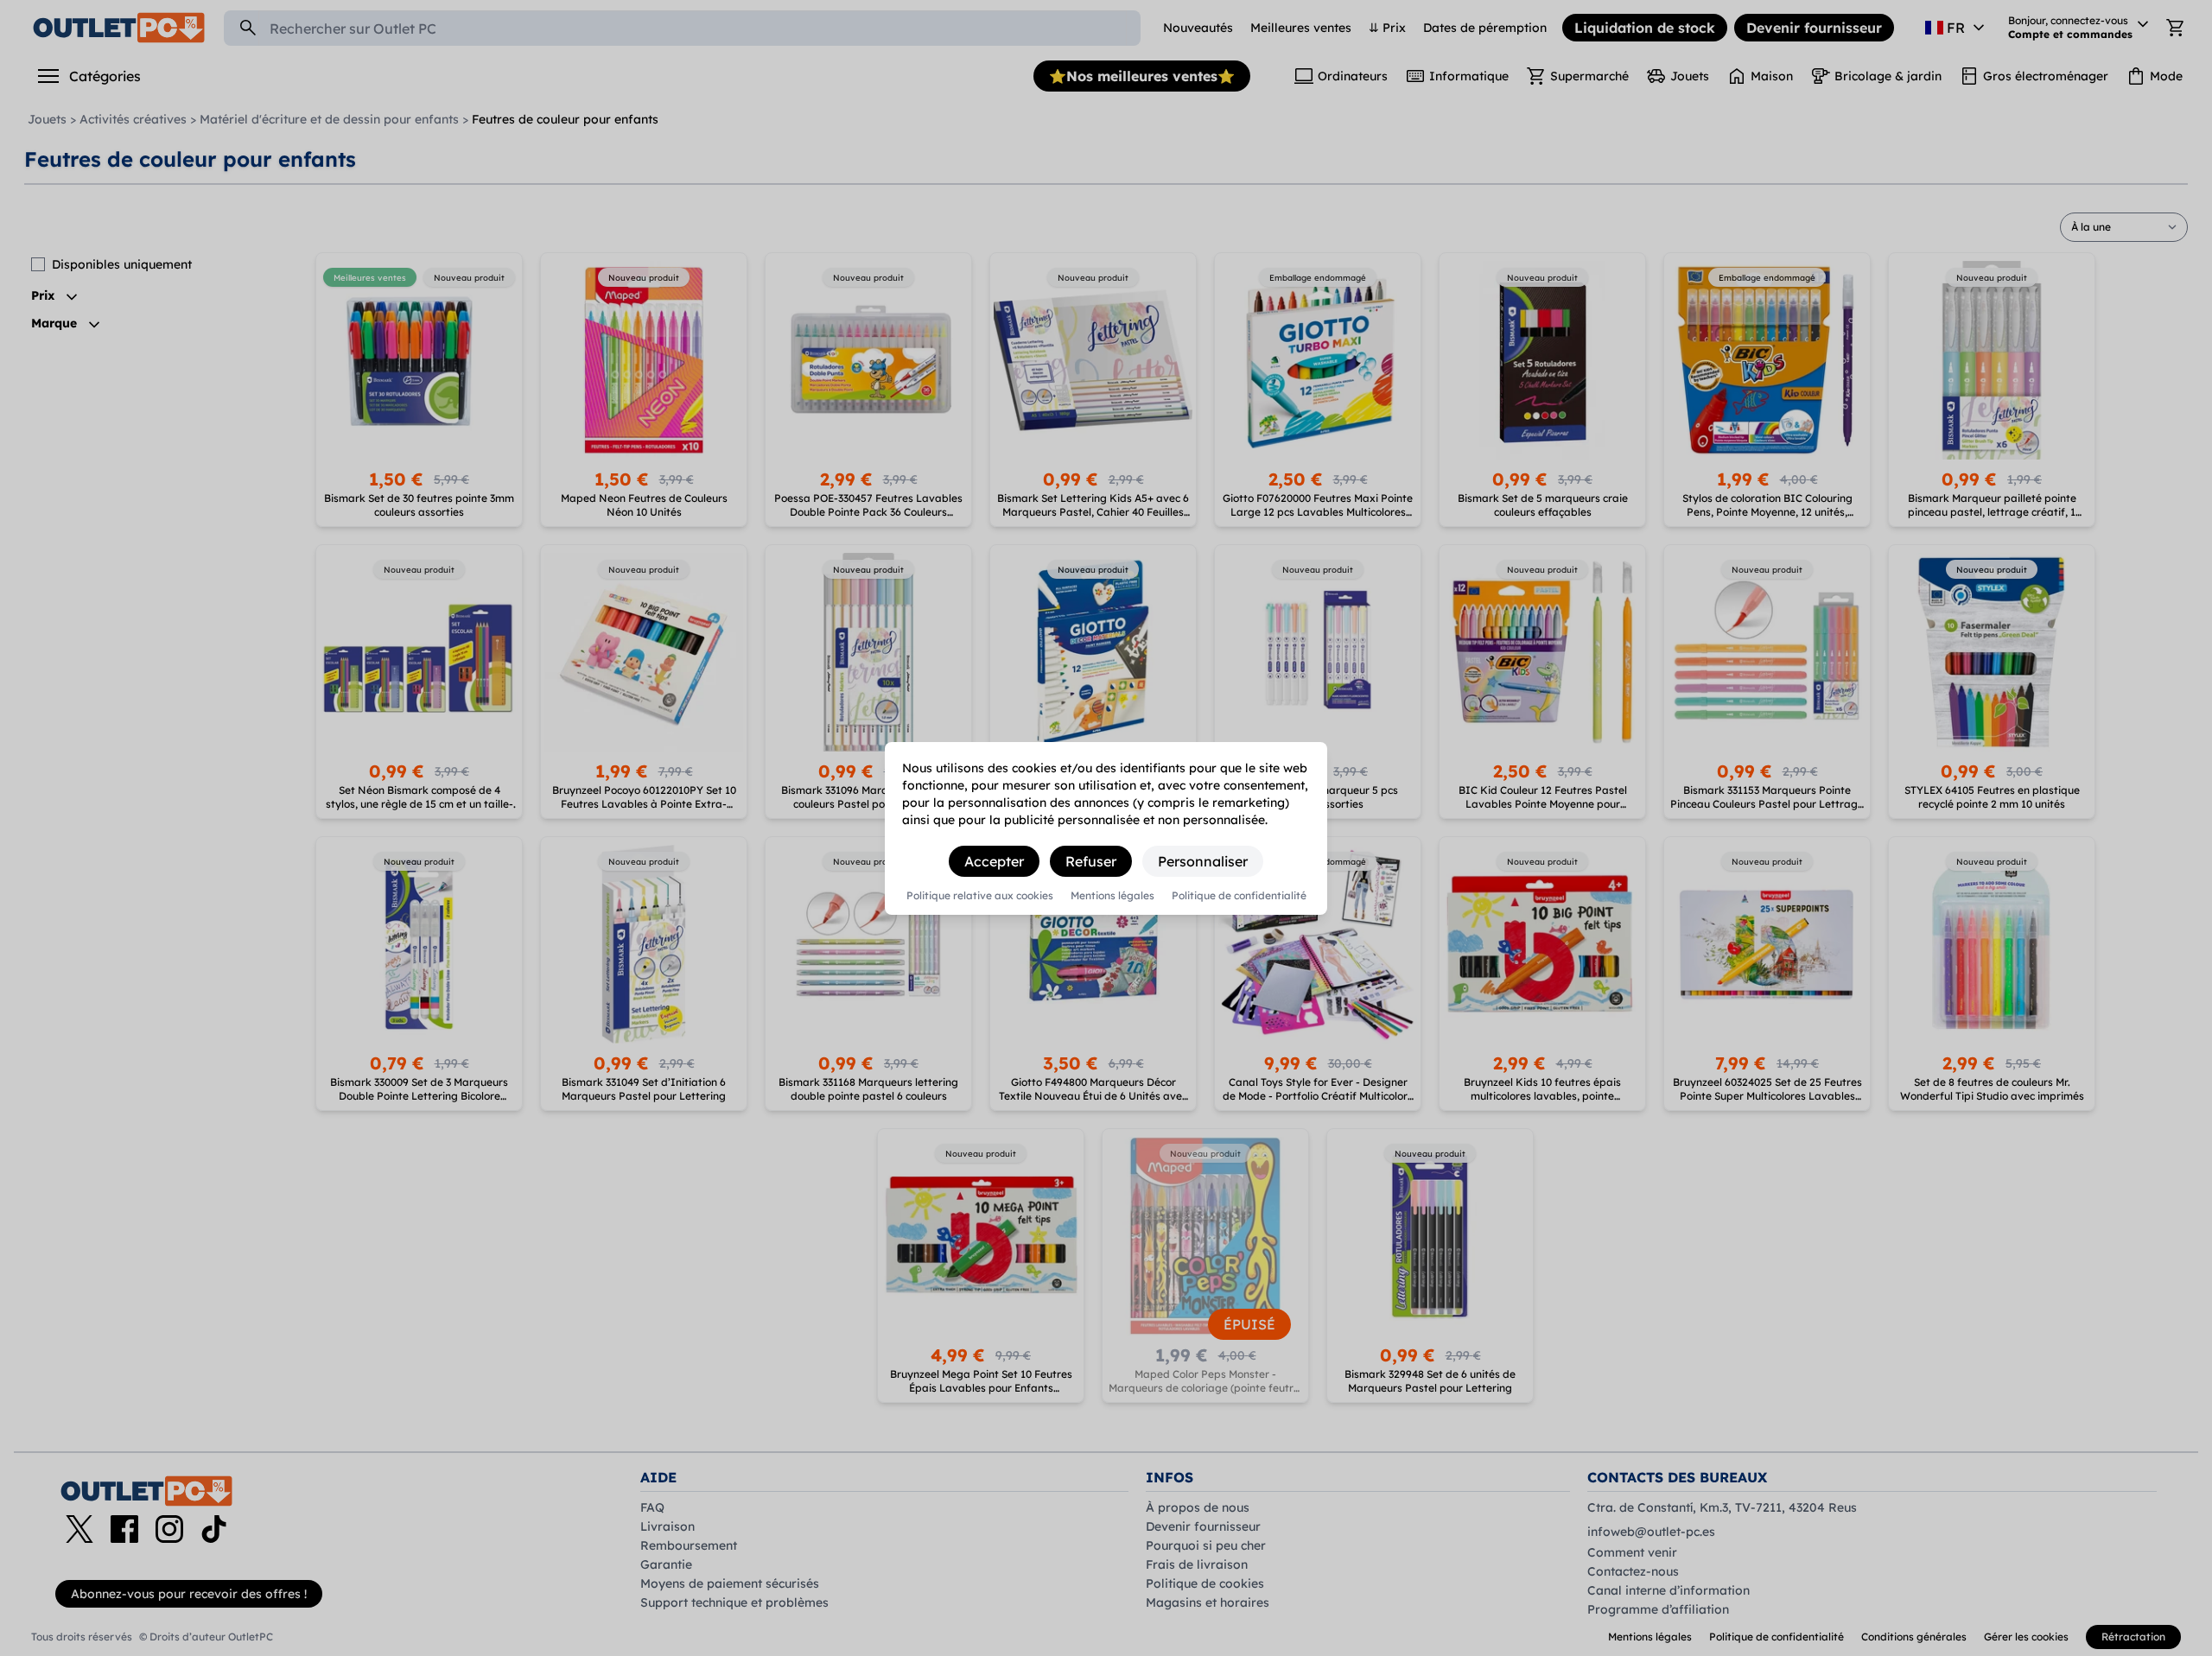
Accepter (994, 861)
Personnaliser (1203, 861)
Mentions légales (1112, 896)
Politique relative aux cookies (980, 896)
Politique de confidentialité (1239, 896)
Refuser (1091, 861)
